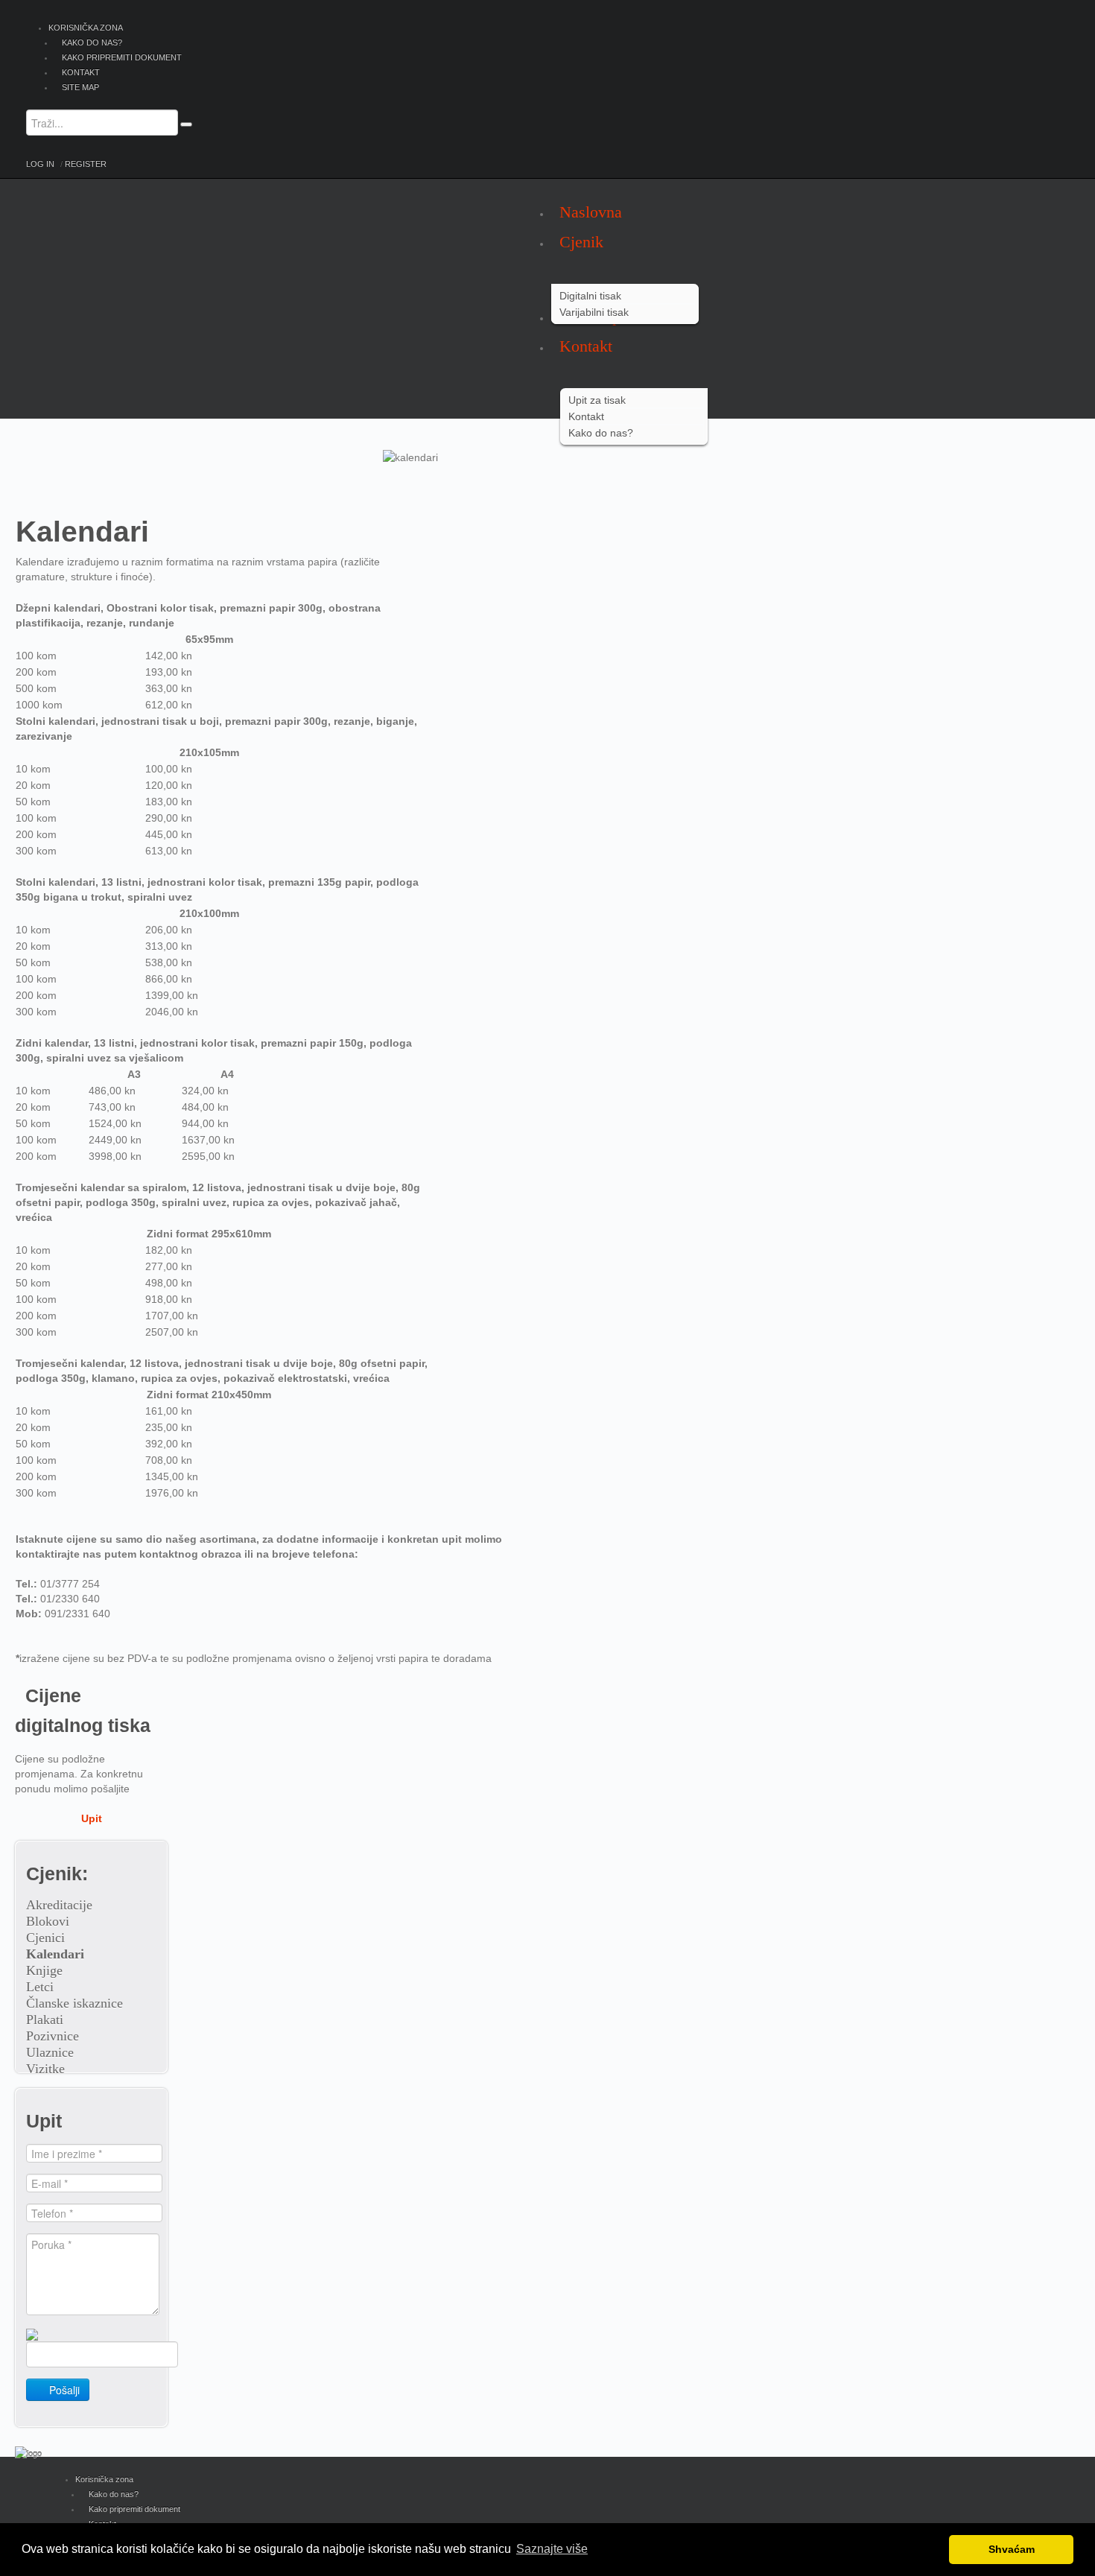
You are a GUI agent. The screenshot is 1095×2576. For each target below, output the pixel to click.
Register (86, 164)
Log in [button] (40, 164)
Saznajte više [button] (552, 2549)
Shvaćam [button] (1012, 2549)
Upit (92, 1818)
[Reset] (186, 124)
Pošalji (63, 2390)
